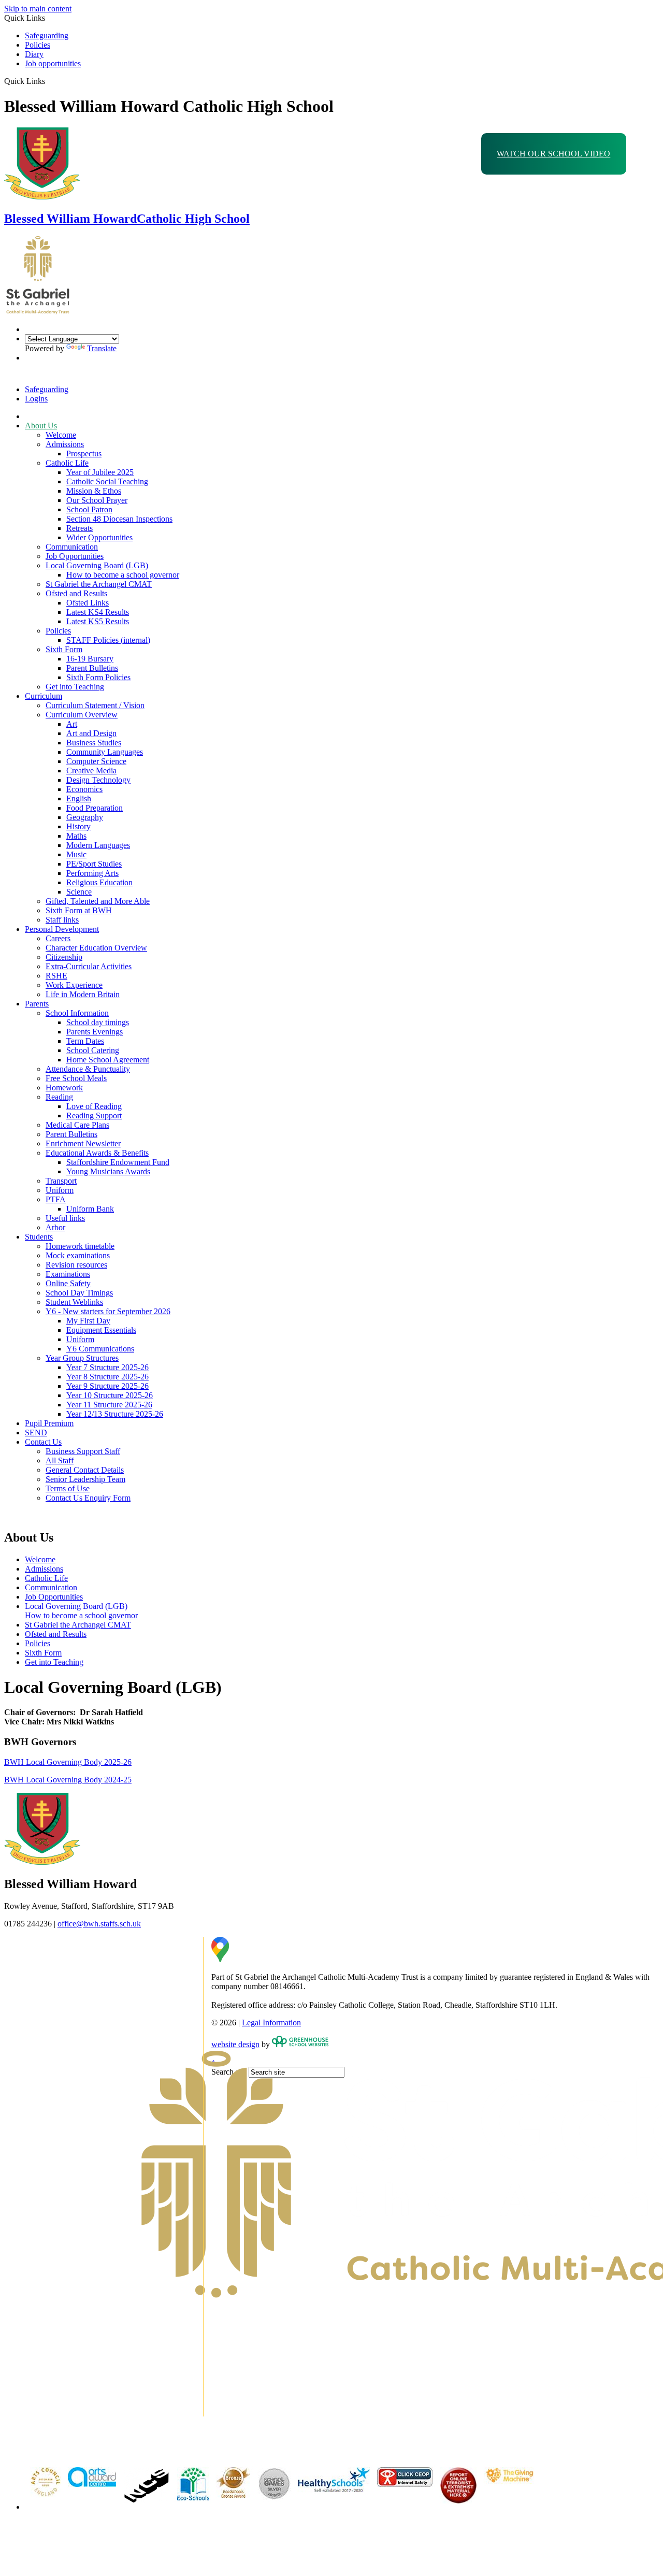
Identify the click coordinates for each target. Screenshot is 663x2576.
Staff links (62, 920)
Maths (76, 836)
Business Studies (94, 743)
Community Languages (105, 752)
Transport (61, 1181)
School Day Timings (79, 1293)
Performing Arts (92, 873)
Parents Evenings (95, 1032)
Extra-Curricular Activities (89, 966)
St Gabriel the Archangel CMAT (99, 584)
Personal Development (62, 929)
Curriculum (44, 696)
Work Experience (74, 985)
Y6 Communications (100, 1349)
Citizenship (64, 957)
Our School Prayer (97, 500)
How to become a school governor (123, 575)
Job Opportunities (75, 556)
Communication (72, 547)
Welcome (61, 435)
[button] (49, 81)
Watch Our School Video (553, 154)
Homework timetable (80, 1246)
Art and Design (91, 733)
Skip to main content (38, 9)
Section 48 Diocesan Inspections (119, 519)
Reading (59, 1097)
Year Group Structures (82, 1358)
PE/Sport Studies (94, 864)
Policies (38, 45)
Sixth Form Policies (98, 677)
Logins (36, 399)
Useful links (65, 1218)
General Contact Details (85, 1470)
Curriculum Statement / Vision (95, 705)
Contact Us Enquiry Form (88, 1498)
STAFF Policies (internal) (108, 640)
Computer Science (96, 761)
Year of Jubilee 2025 (100, 472)
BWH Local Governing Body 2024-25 (68, 1780)
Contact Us (43, 1442)
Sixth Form (64, 649)
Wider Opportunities (99, 537)
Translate (102, 348)
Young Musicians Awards (108, 1171)
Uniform (60, 1190)
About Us (41, 426)
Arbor (55, 1227)
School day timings (98, 1022)
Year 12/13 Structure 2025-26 (115, 1414)
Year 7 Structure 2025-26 (107, 1367)
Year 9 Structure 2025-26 (107, 1386)
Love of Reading (94, 1106)
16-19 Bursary (90, 659)
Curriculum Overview (82, 715)
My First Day (88, 1321)
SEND (36, 1433)
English (79, 798)
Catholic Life (67, 463)
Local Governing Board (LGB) (97, 565)
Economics (84, 789)
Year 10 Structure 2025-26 (110, 1395)
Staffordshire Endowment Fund (118, 1162)
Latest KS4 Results (98, 612)
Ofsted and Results (76, 593)
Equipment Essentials (101, 1330)
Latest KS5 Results (98, 621)
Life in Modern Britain (83, 994)
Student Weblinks (74, 1302)
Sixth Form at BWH (79, 910)
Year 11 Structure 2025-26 (109, 1405)
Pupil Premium (49, 1423)
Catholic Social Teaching (107, 481)
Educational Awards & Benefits (97, 1153)
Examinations (68, 1274)
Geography (85, 817)
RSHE (56, 976)
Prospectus (84, 454)
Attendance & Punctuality (88, 1069)
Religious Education (99, 882)
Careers (58, 938)
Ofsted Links (88, 603)
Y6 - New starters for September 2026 (108, 1311)
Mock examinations (78, 1255)
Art (72, 724)
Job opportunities (53, 63)
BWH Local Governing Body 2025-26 (68, 1762)
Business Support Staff (83, 1451)
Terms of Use (68, 1488)
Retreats (80, 528)
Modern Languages (98, 845)
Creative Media (91, 771)
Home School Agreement (108, 1060)
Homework (64, 1088)
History (78, 826)
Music (76, 854)
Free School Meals (76, 1078)
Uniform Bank (90, 1209)
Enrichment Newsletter (83, 1143)
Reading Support (94, 1116)
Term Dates (85, 1041)
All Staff (60, 1460)
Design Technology (98, 780)
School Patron (89, 509)
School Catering (93, 1050)
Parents (37, 1004)
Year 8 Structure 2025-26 (107, 1377)
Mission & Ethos (94, 491)
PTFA (56, 1199)
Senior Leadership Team (85, 1479)
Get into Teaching (75, 687)
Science (79, 892)
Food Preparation (95, 808)
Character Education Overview (96, 948)
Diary (34, 54)
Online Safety (68, 1283)
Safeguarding (47, 35)
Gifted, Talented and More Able (98, 901)
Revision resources (76, 1265)
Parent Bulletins (92, 668)
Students (39, 1237)
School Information (77, 1013)
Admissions (65, 444)
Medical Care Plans (77, 1125)
